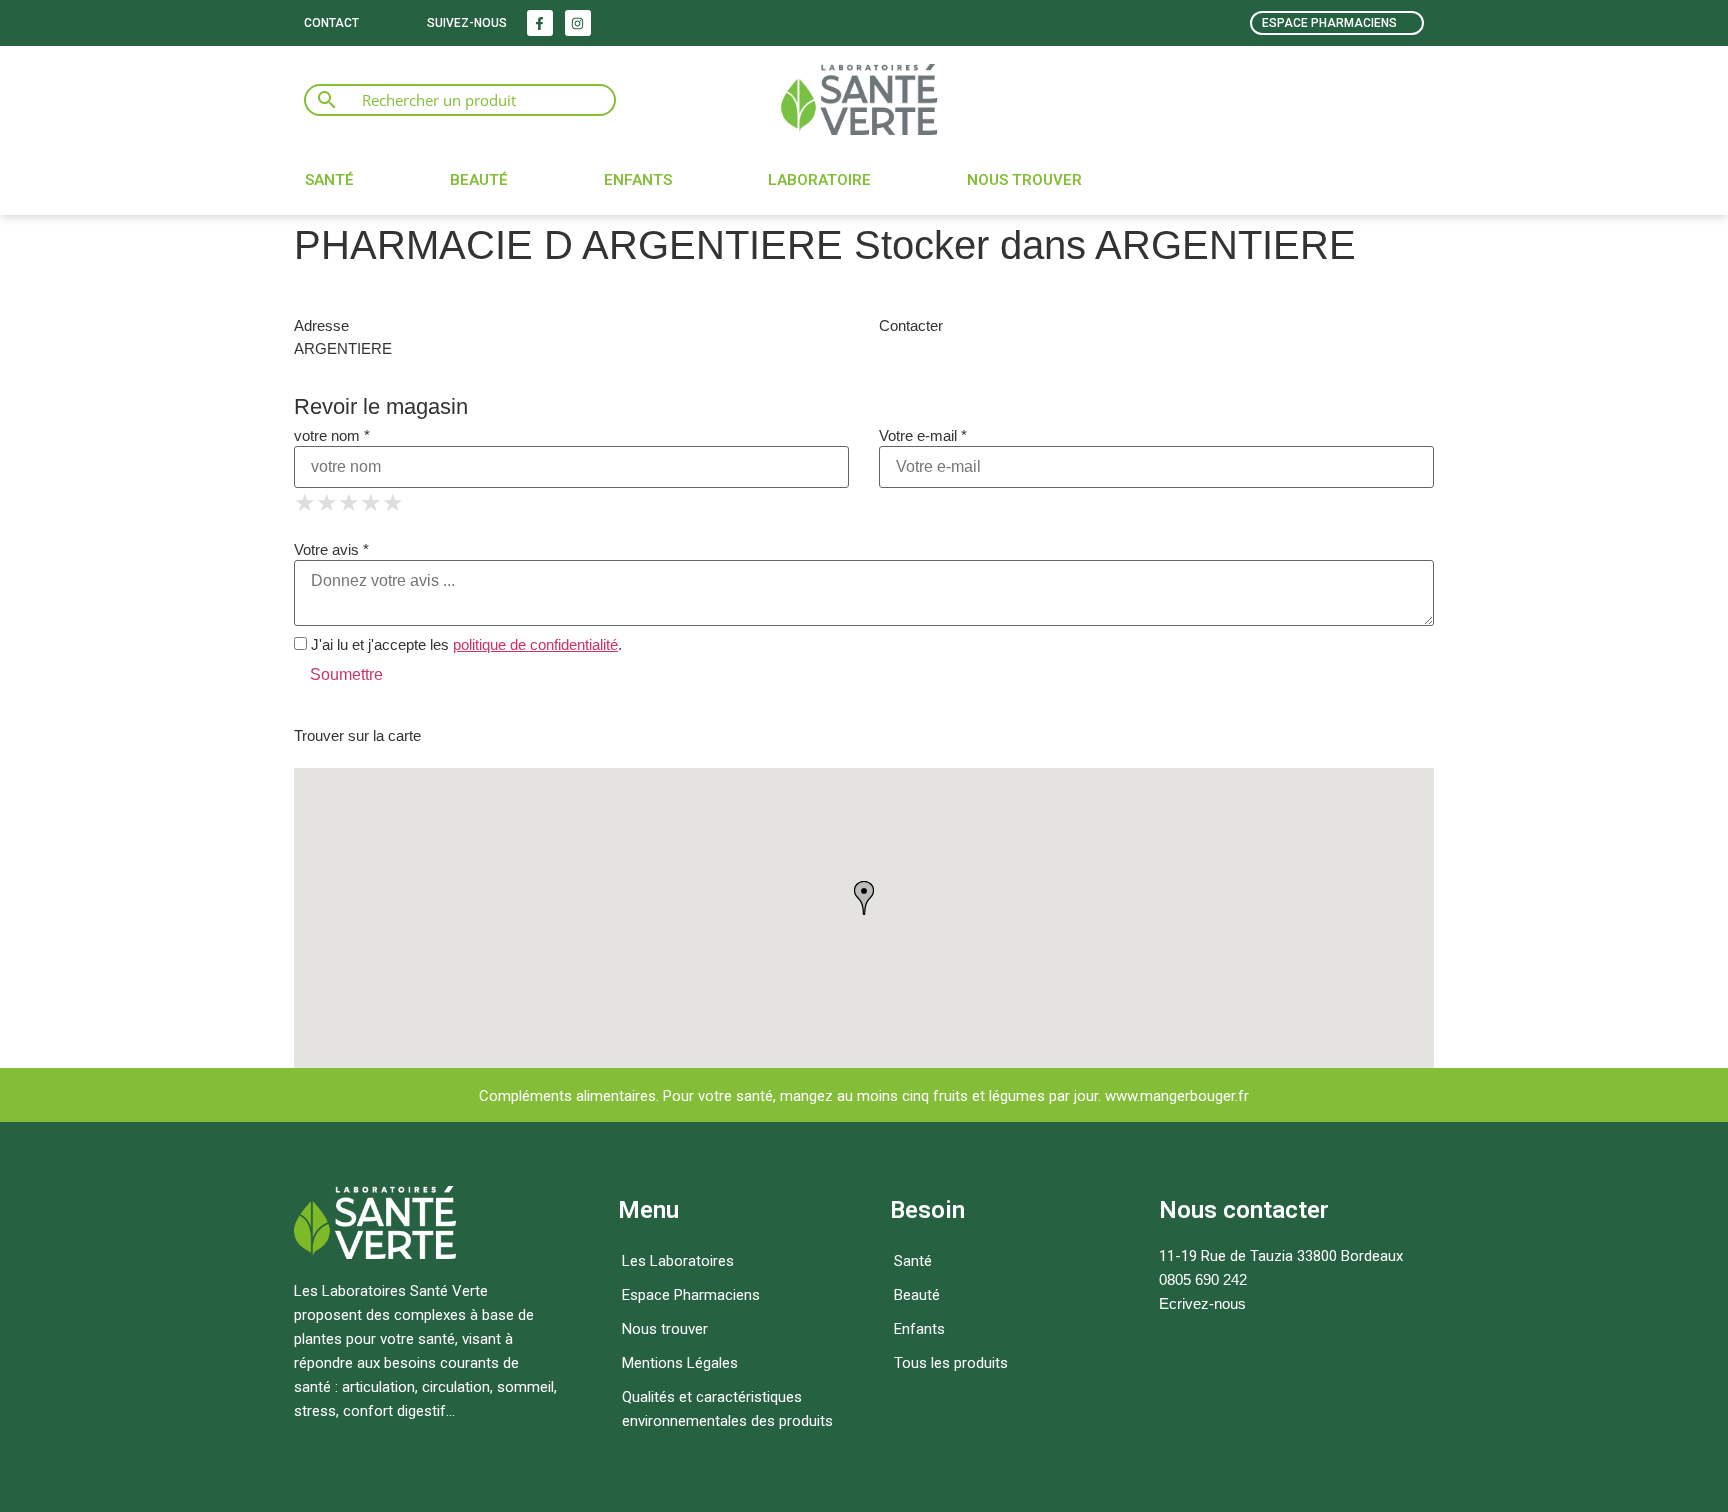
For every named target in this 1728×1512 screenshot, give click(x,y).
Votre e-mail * (923, 435)
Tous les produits (951, 1363)
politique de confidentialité (535, 644)
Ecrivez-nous (1202, 1303)
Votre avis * (331, 549)
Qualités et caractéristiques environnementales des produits (727, 1409)
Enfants (638, 180)
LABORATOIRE (819, 180)
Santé (329, 180)
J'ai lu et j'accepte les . (464, 644)
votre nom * (332, 435)
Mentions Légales (680, 1363)
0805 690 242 (1203, 1279)
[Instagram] (578, 23)
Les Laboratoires (678, 1261)
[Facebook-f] (540, 23)
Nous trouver (1024, 180)
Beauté (479, 180)
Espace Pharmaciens (691, 1295)
